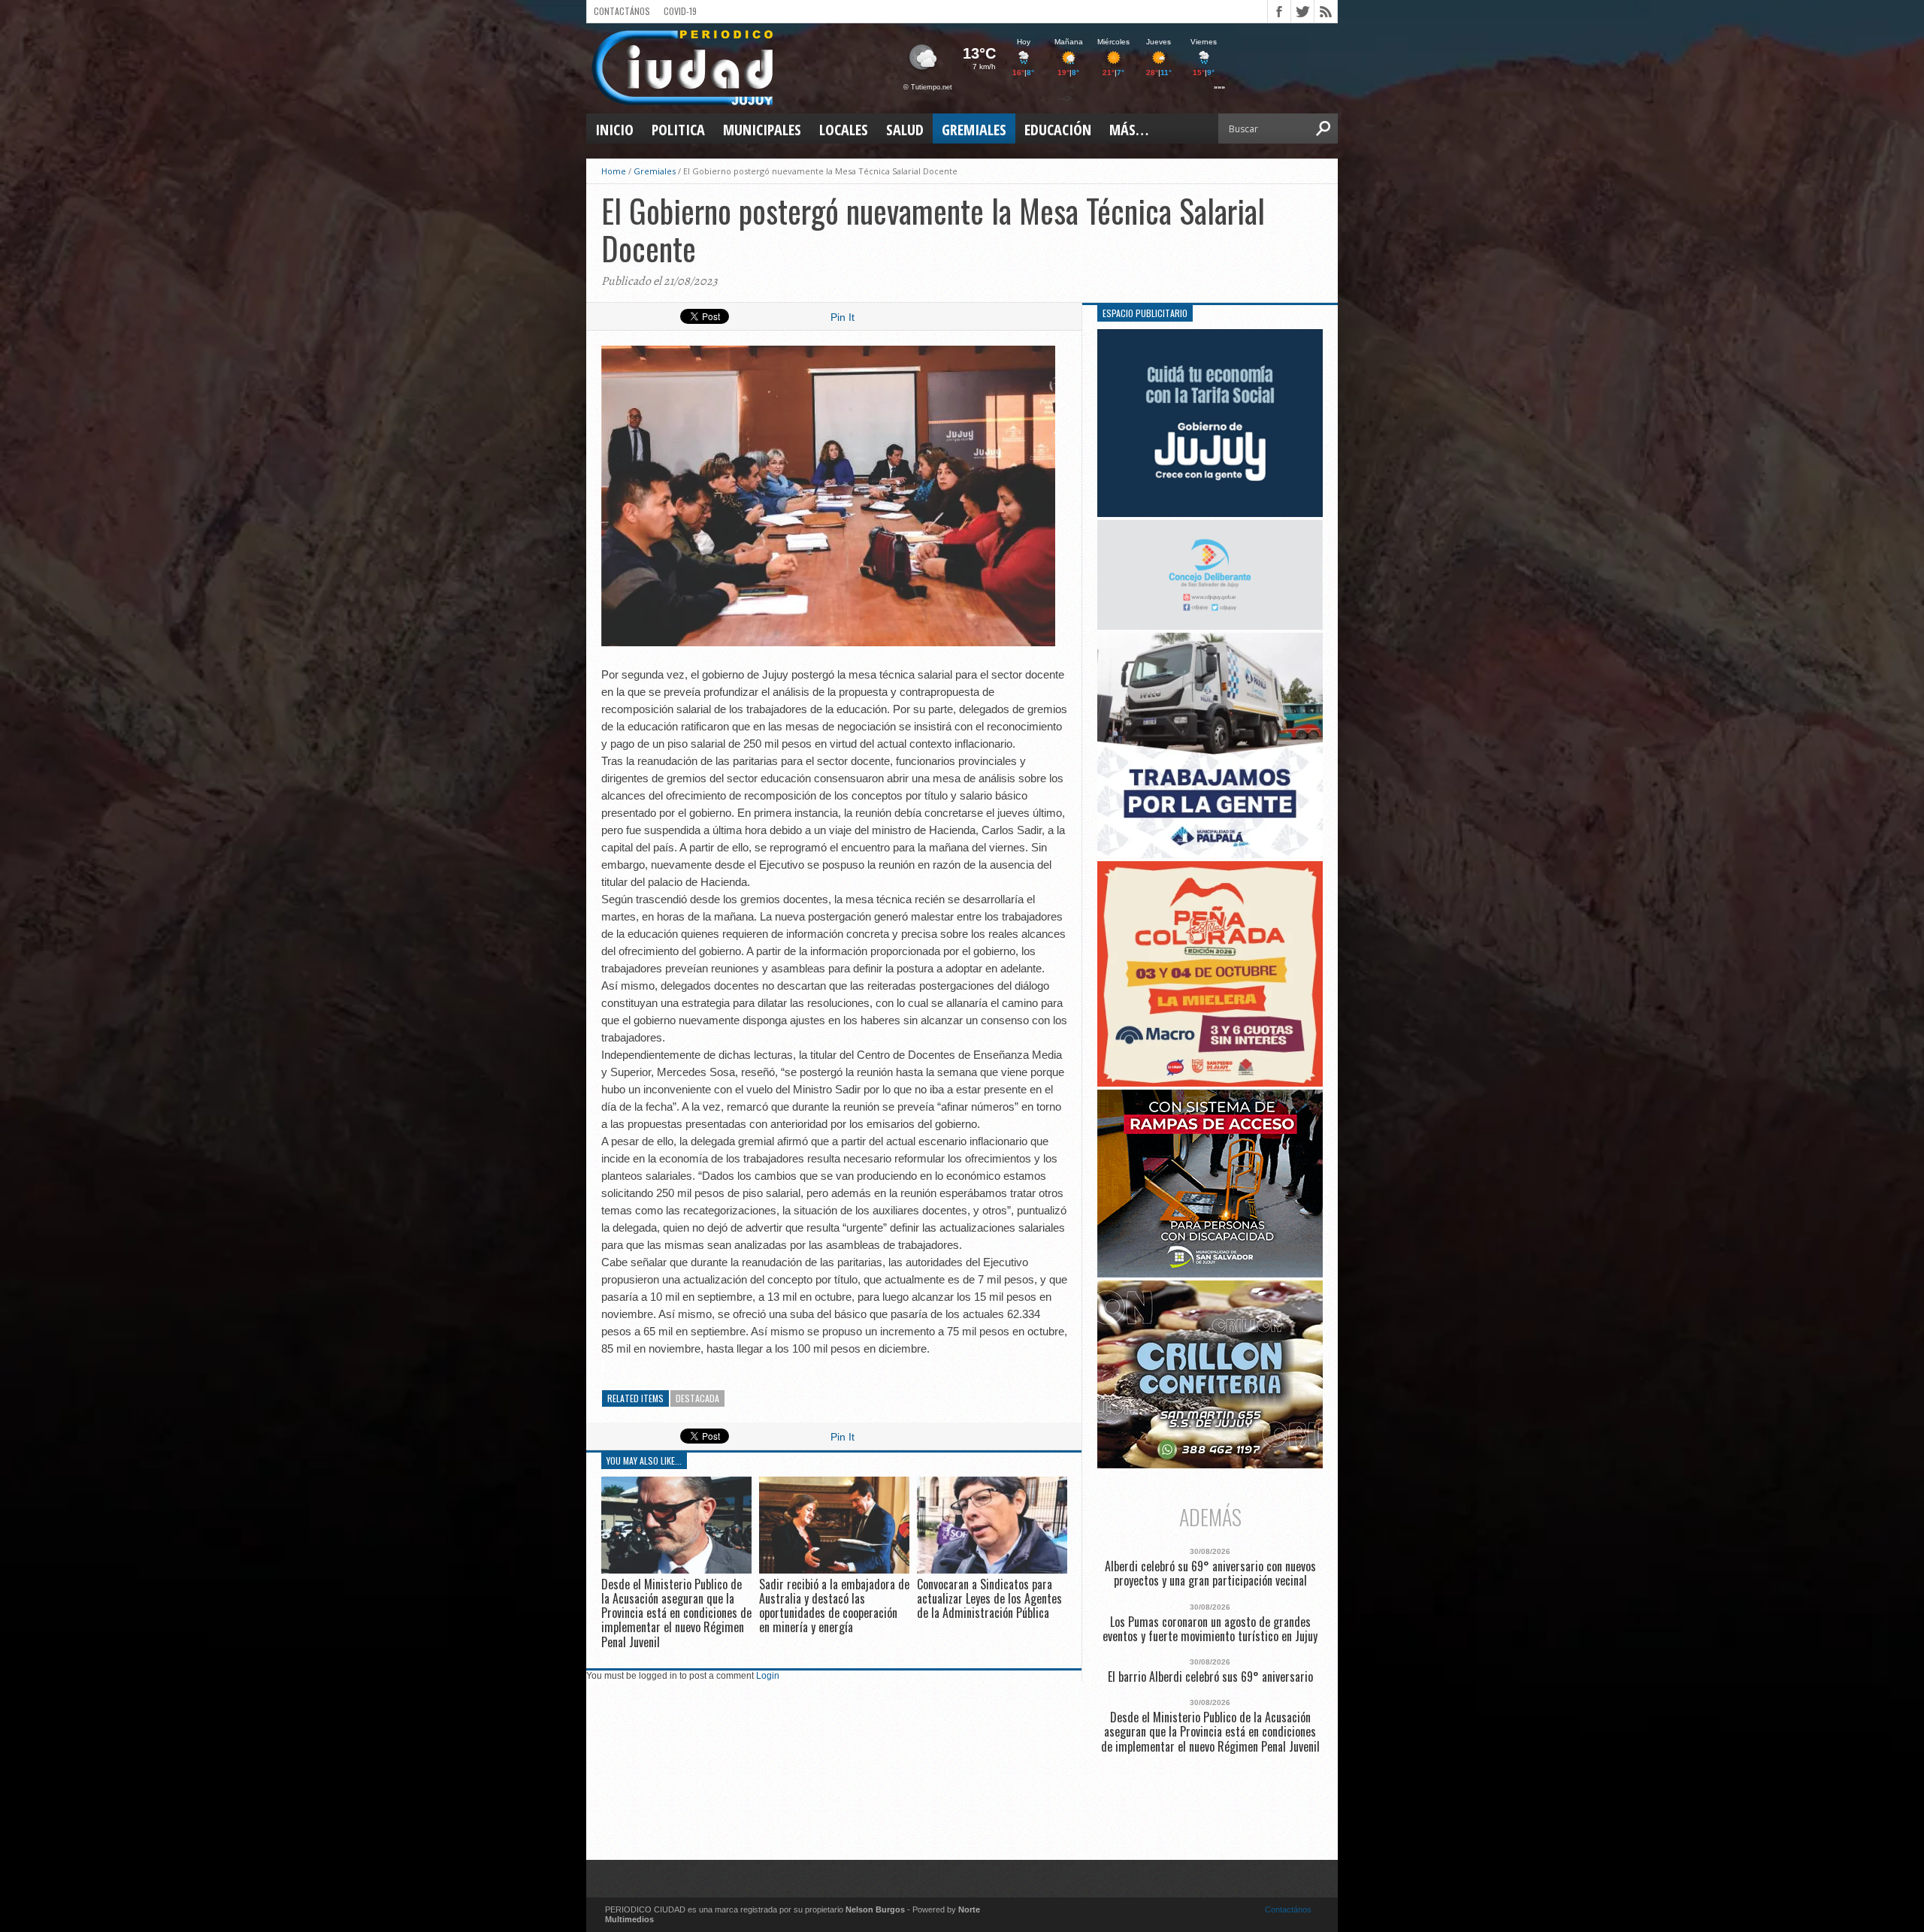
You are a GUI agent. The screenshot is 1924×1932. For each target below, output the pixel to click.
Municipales (762, 130)
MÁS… (1129, 130)
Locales (844, 130)
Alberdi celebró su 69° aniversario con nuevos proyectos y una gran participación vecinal (1210, 1574)
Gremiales (974, 130)
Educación (1058, 130)
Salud (905, 130)
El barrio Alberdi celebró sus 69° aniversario (1210, 1677)
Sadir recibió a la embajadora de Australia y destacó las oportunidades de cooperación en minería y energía (834, 1606)
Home (614, 171)
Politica (678, 130)
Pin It (843, 317)
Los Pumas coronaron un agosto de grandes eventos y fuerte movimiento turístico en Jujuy (1210, 1629)
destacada (697, 1398)
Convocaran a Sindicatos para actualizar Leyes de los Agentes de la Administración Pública (989, 1598)
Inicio (614, 130)
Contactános (1288, 1909)
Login (768, 1676)
